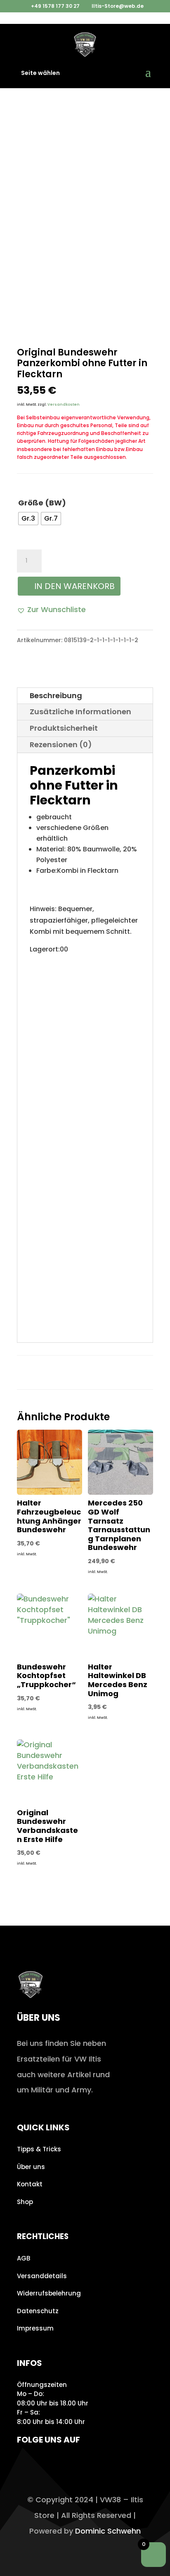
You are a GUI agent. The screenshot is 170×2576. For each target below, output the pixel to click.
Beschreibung (56, 695)
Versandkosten (64, 404)
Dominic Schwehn (108, 2531)
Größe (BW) (42, 503)
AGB (24, 2258)
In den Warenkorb (74, 586)
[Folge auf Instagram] (26, 2464)
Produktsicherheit (64, 728)
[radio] (28, 519)
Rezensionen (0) (61, 745)
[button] (51, 610)
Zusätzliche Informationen (80, 712)
